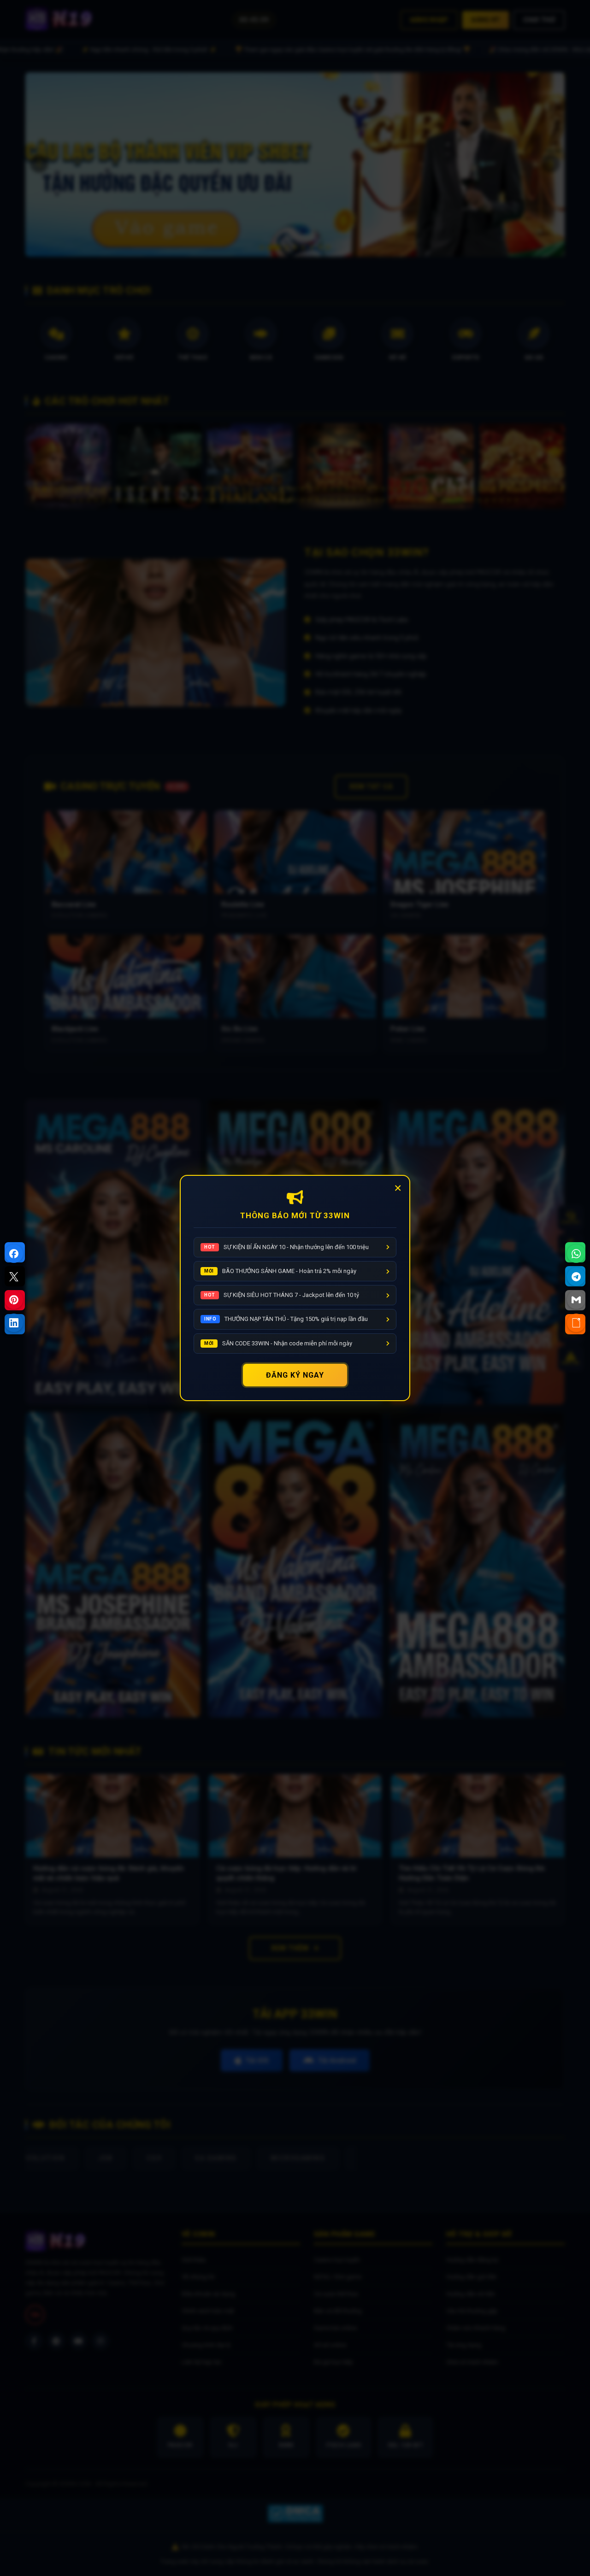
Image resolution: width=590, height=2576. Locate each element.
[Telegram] (576, 1277)
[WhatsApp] (576, 1254)
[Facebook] (14, 1254)
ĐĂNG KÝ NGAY (295, 1375)
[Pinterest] (14, 1300)
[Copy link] (576, 1323)
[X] (14, 1277)
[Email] (576, 1300)
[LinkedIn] (14, 1323)
